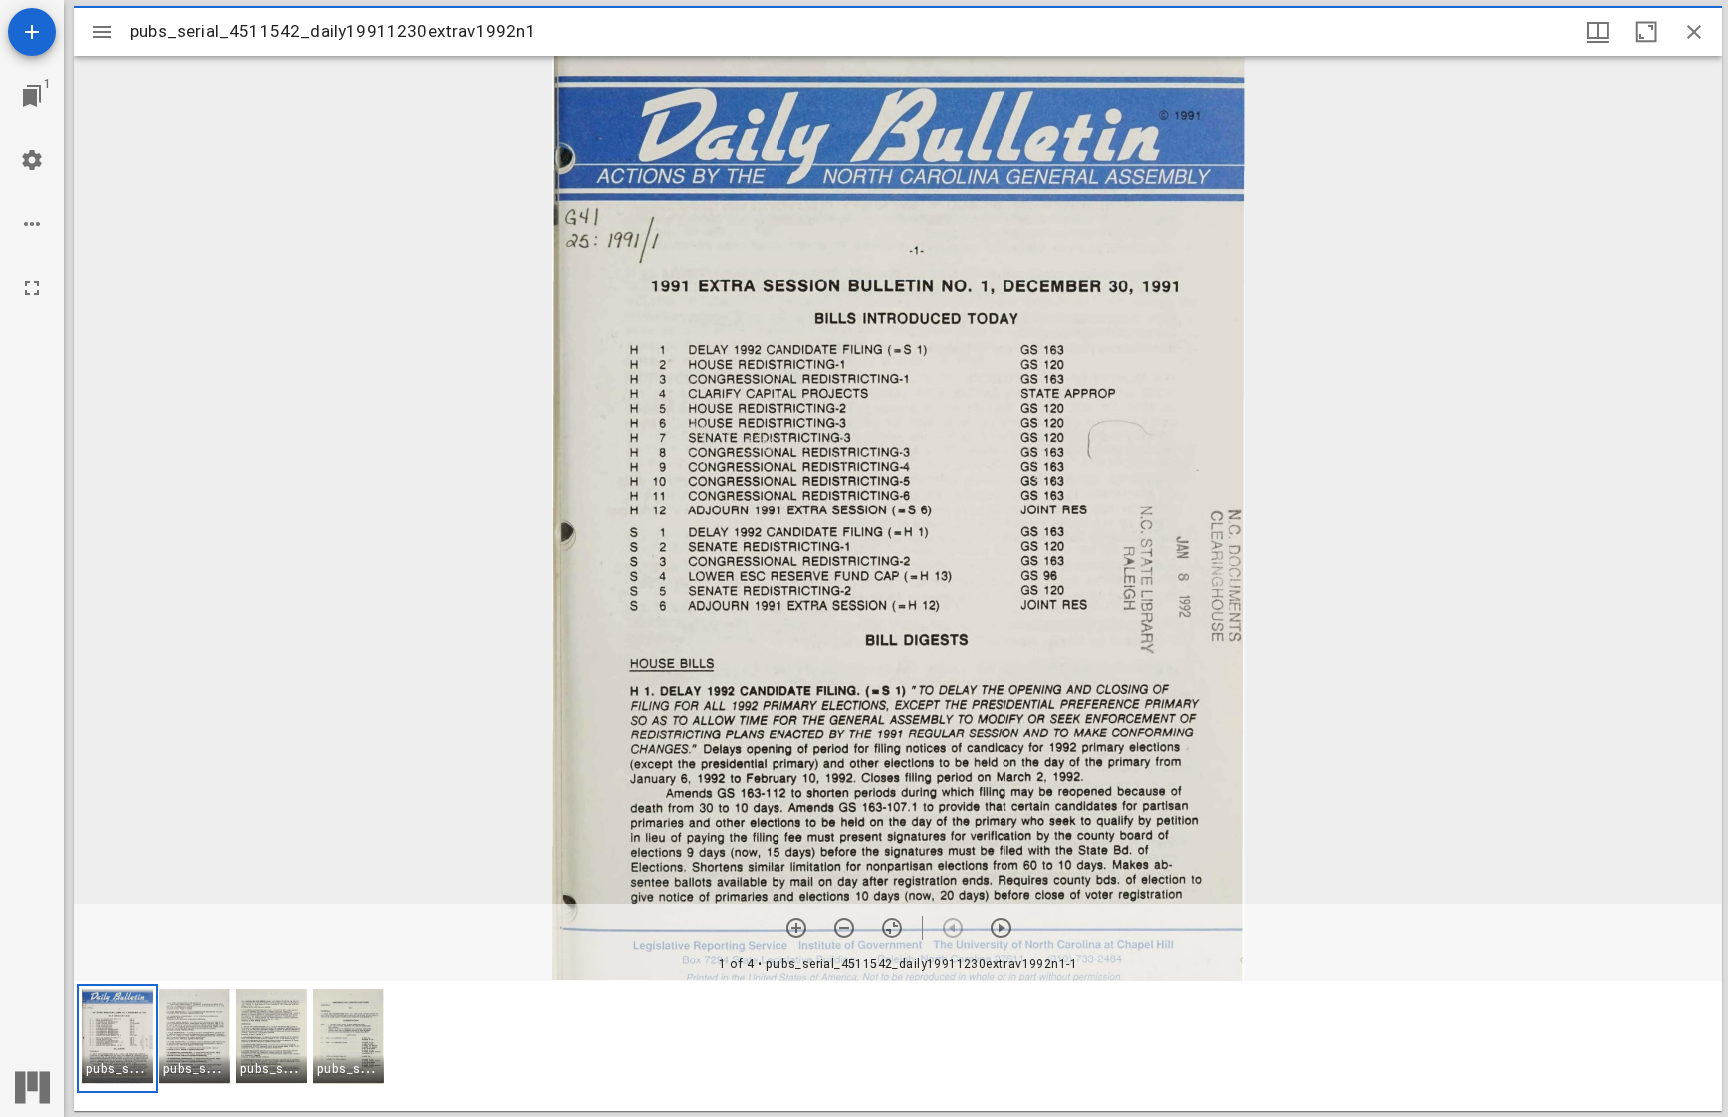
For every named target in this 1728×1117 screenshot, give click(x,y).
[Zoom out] (844, 928)
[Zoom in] (796, 928)
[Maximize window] (1646, 32)
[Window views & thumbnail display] (1598, 32)
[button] (117, 1038)
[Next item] (1001, 928)
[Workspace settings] (32, 160)
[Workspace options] (32, 224)
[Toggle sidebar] (102, 32)
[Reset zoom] (892, 928)
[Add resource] (32, 32)
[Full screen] (32, 288)
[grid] (898, 1046)
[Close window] (1694, 32)
